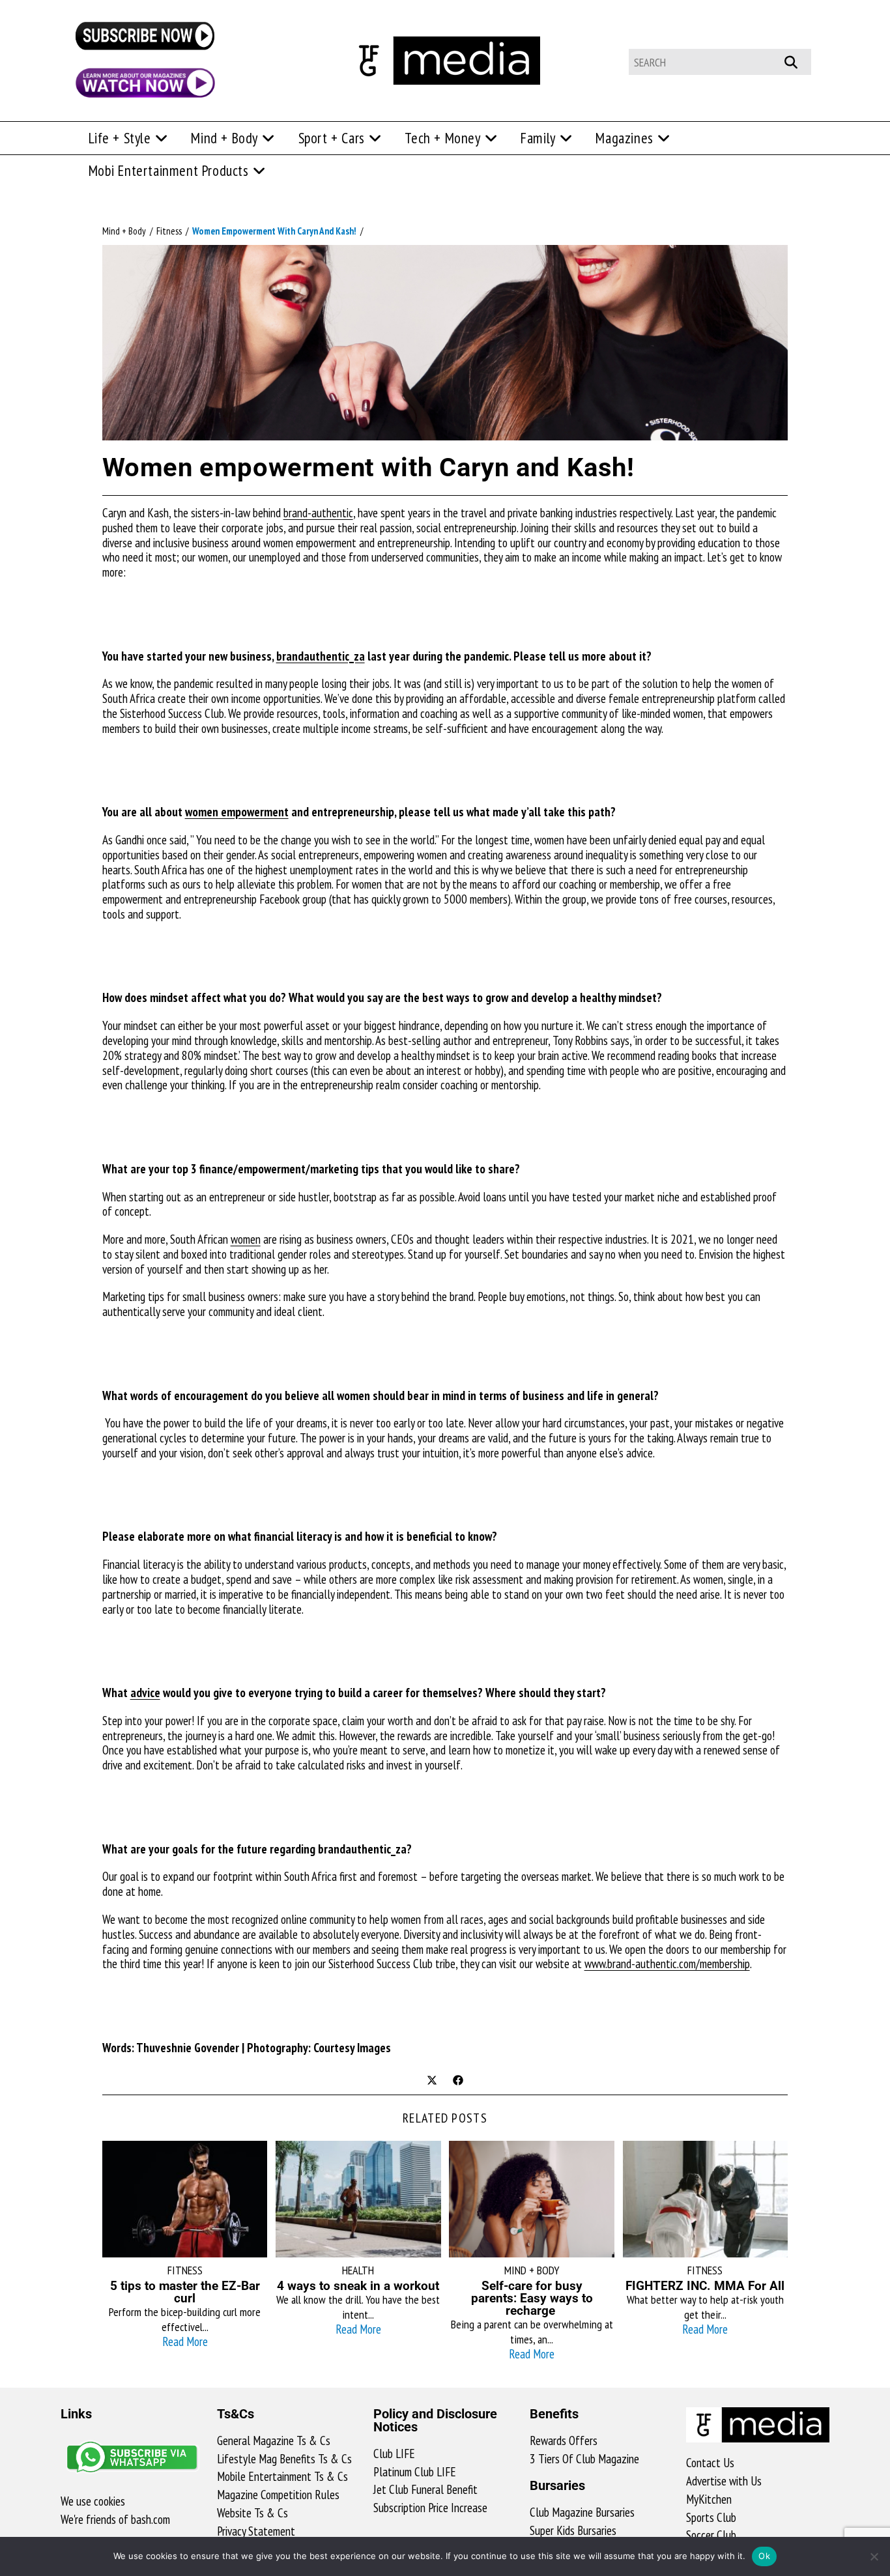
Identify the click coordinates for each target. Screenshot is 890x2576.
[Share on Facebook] (458, 2082)
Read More (185, 2341)
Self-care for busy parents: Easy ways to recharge (532, 2298)
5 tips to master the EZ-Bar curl (185, 2292)
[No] (874, 2556)
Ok (764, 2556)
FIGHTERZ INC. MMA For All (705, 2286)
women (246, 1239)
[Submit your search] (798, 60)
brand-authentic (318, 513)
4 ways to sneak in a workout (358, 2286)
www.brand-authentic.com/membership (667, 1964)
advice (145, 1693)
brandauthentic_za (321, 656)
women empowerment (237, 812)
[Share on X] (432, 2082)
